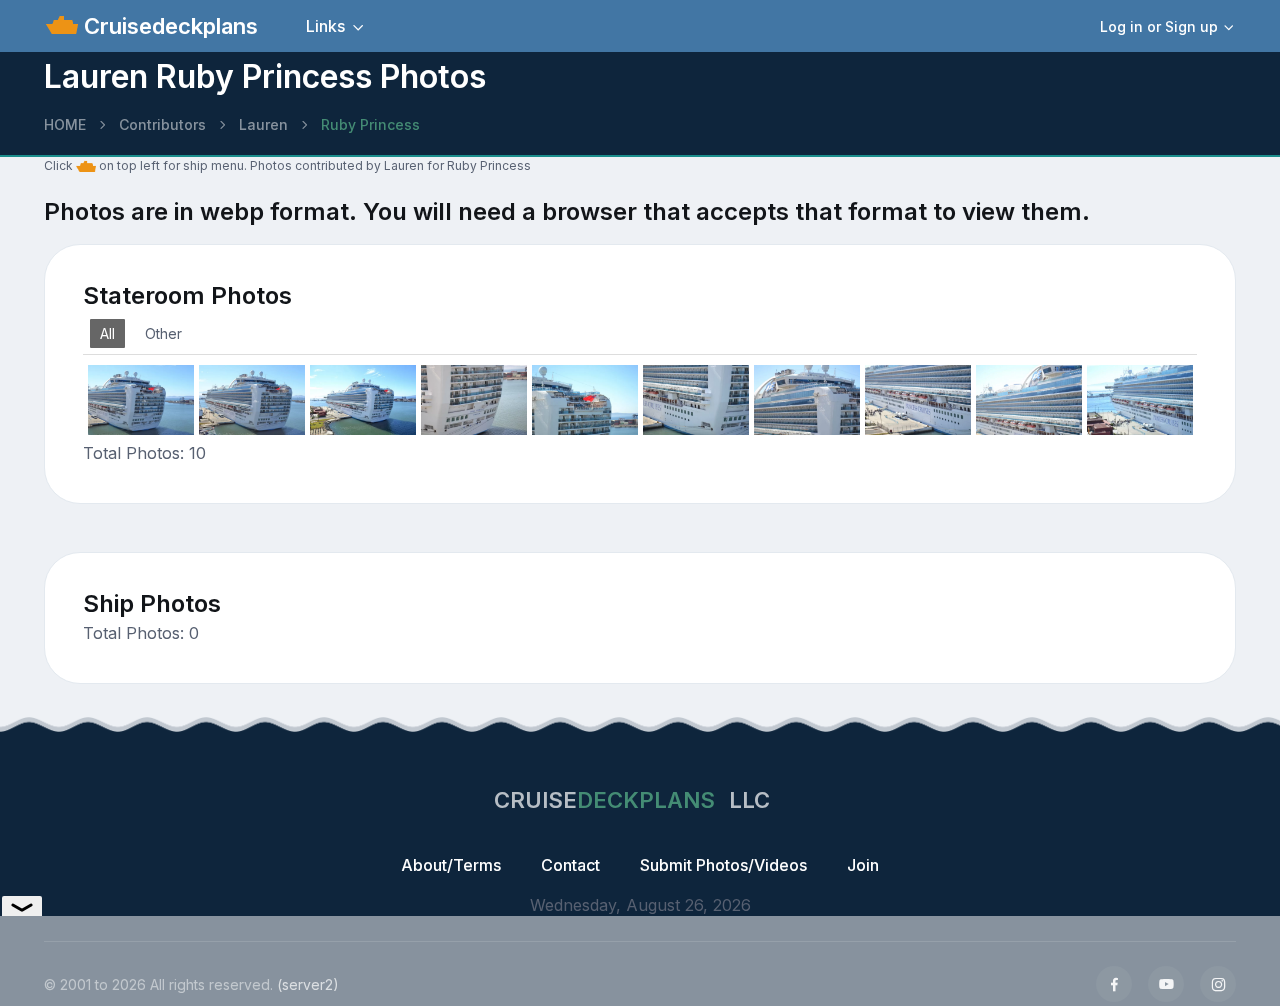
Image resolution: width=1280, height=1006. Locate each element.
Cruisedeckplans (168, 26)
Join (863, 865)
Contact (570, 865)
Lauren (263, 124)
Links (325, 26)
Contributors (162, 124)
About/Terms (451, 865)
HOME (65, 124)
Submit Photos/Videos (723, 865)
